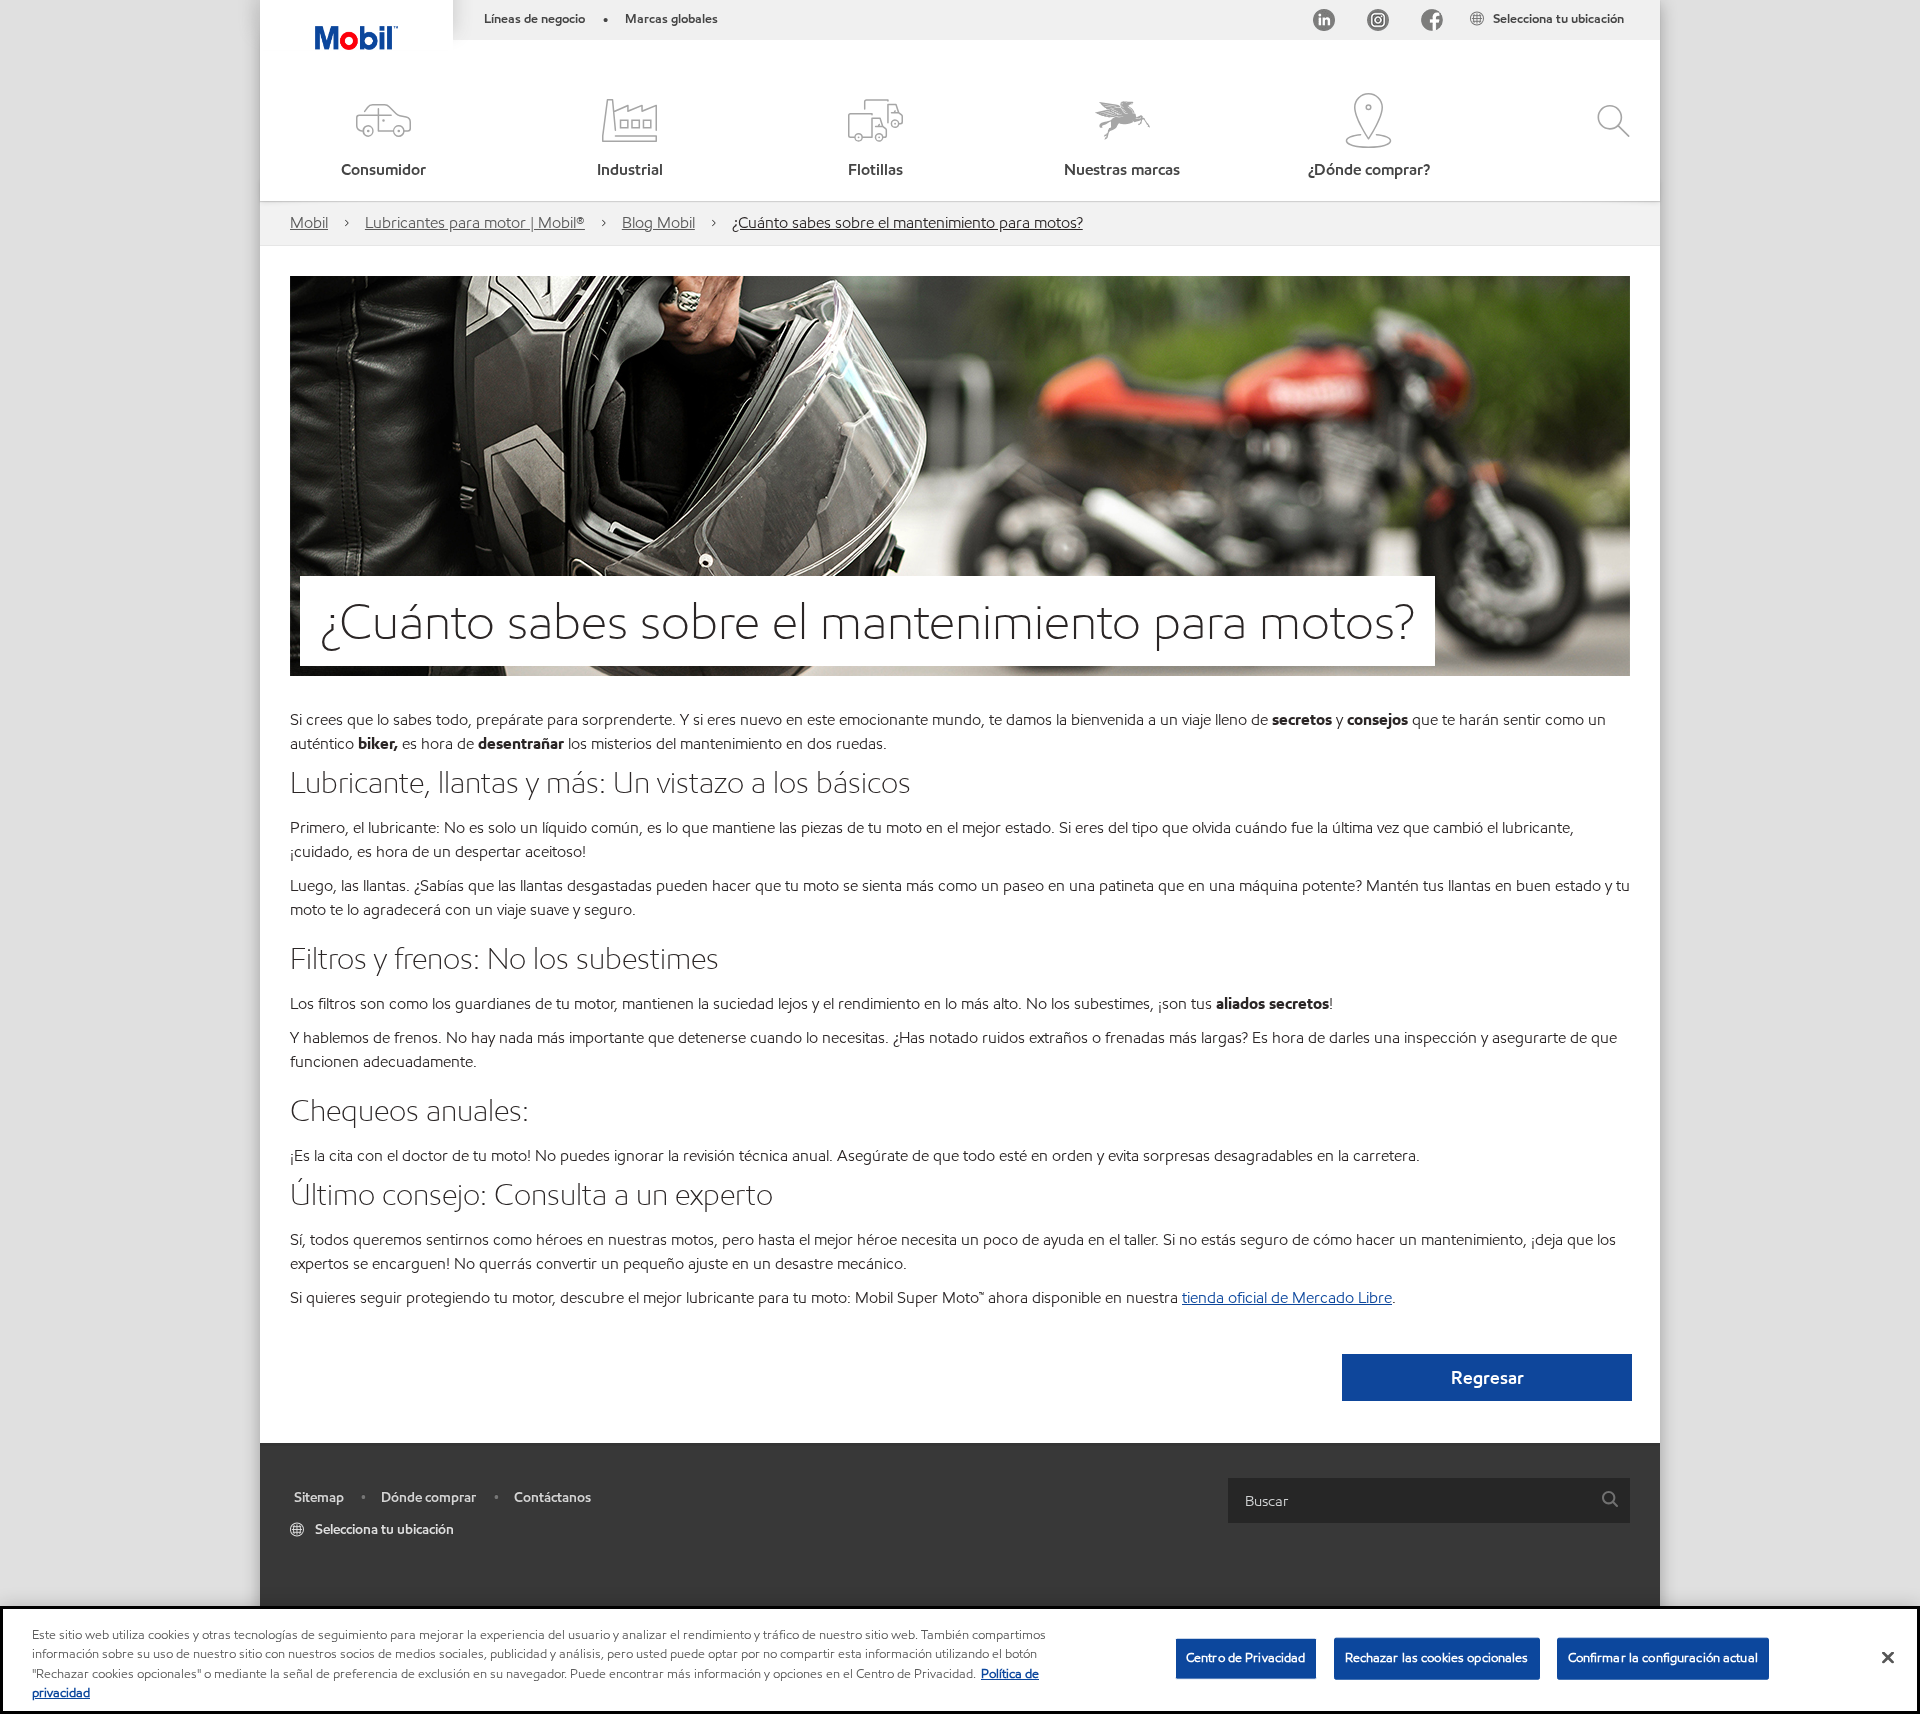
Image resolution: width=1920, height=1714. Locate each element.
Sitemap (319, 1497)
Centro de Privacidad (1246, 1658)
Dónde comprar (428, 1497)
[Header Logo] (356, 25)
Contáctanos (552, 1497)
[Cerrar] (1888, 1657)
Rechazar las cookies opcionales (1437, 1658)
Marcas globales (671, 19)
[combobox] (1429, 1500)
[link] (1642, 5)
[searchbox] (1409, 1500)
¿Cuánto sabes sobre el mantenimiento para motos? (907, 222)
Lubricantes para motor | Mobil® (475, 222)
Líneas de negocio (534, 19)
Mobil (309, 222)
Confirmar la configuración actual (1663, 1658)
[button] (383, 137)
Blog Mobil (658, 222)
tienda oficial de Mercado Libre (1287, 1297)
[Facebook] (1432, 23)
